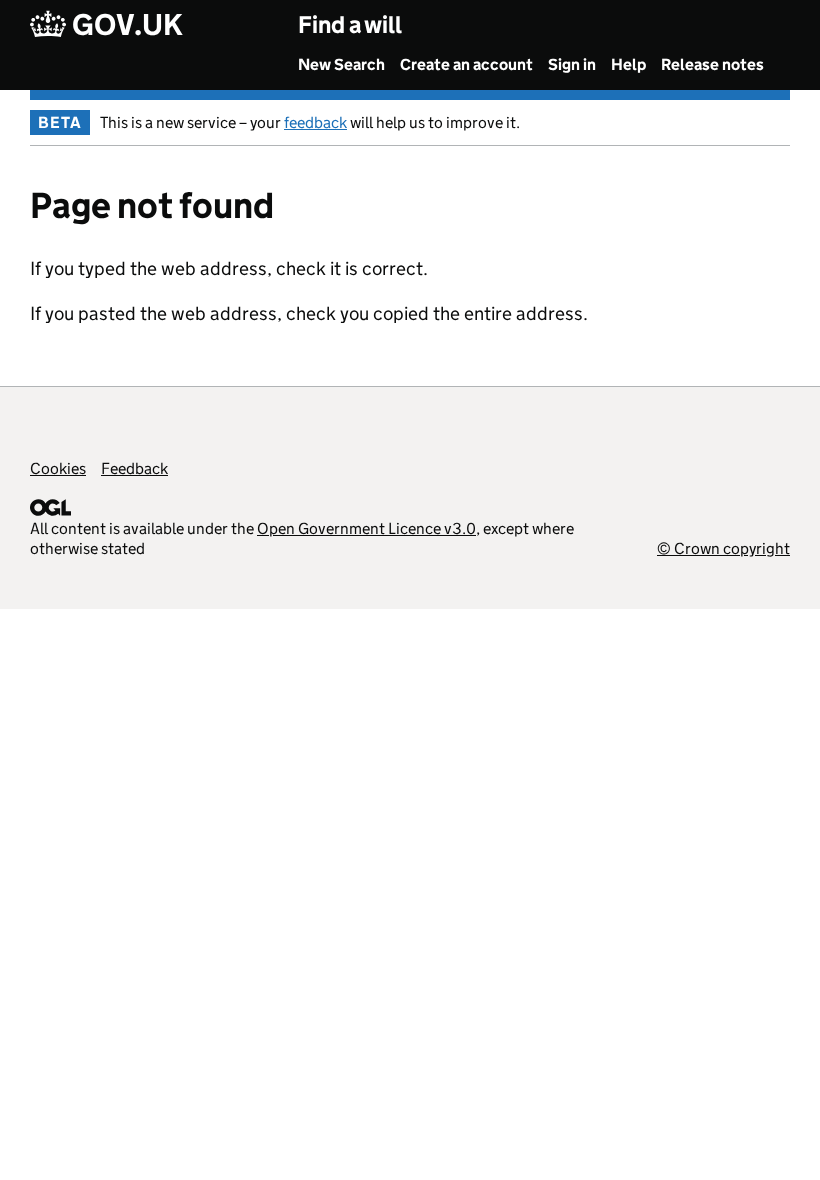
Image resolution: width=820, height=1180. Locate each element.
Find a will (350, 24)
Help (628, 64)
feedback (315, 122)
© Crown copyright (723, 548)
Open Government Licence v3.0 (366, 528)
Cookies (58, 468)
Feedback (134, 468)
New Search (341, 64)
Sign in (572, 64)
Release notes (712, 64)
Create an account (466, 64)
